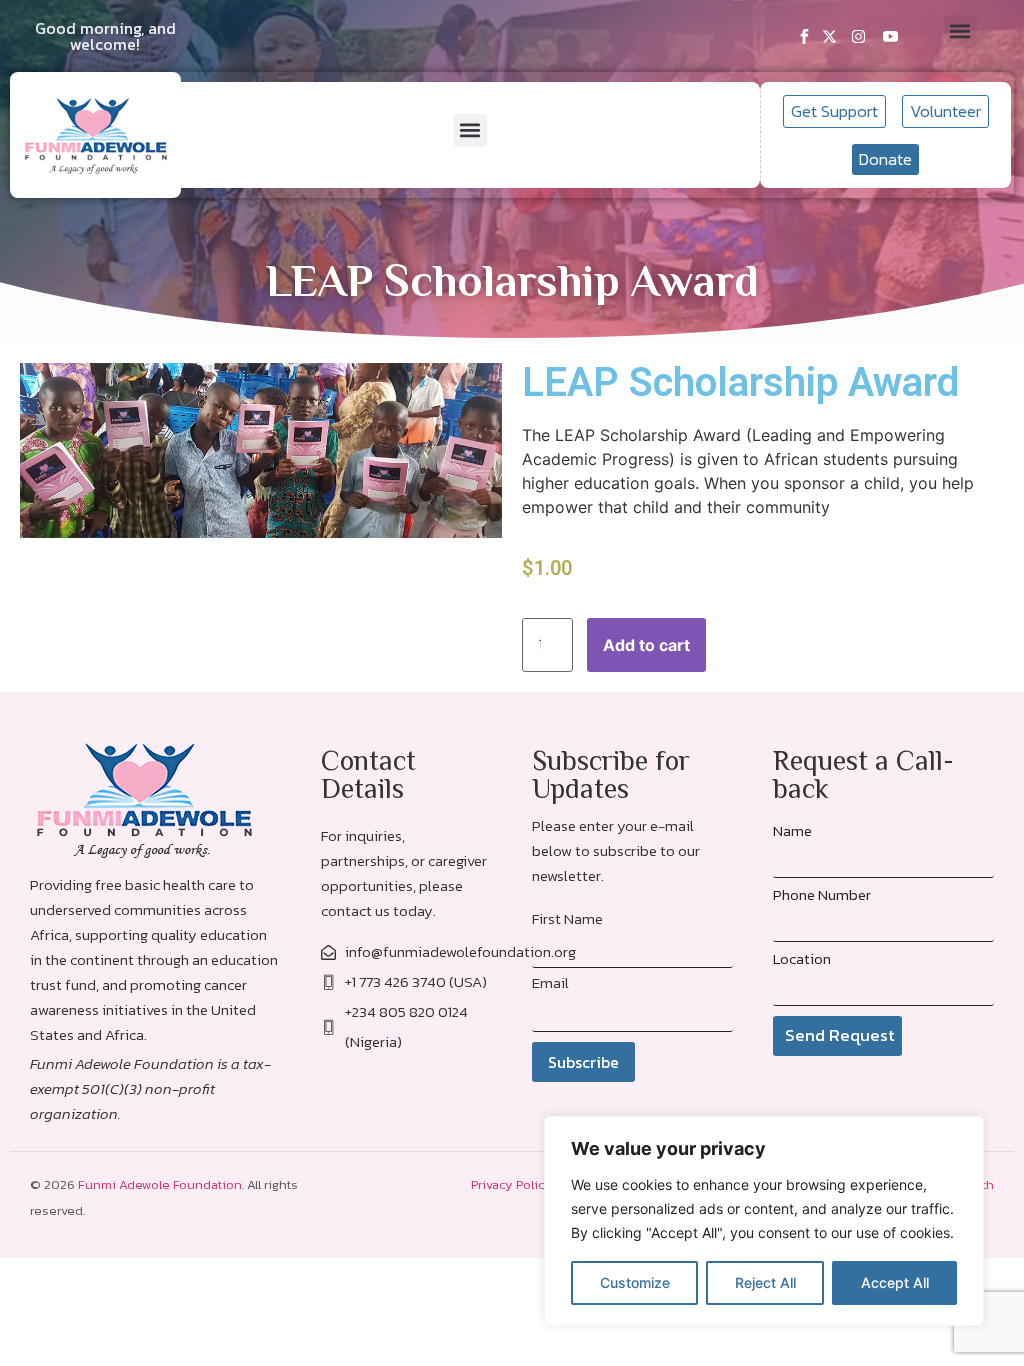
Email (550, 982)
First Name (567, 918)
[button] (960, 31)
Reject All (765, 1282)
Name (792, 830)
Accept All (895, 1282)
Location (802, 958)
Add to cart (646, 645)
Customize (635, 1282)
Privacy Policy (511, 1184)
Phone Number (822, 894)
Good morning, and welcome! (105, 36)
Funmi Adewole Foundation (160, 1184)
